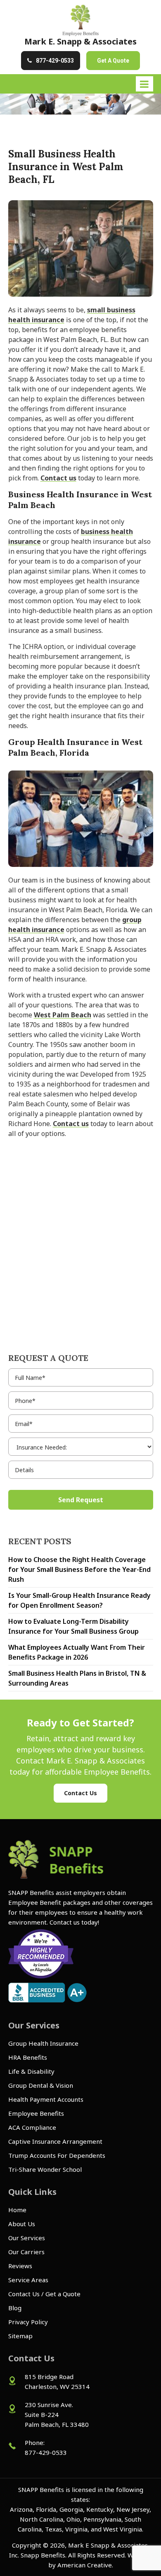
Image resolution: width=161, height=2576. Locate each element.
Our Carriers (26, 2252)
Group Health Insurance (43, 2043)
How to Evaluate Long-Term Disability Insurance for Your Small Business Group (73, 1626)
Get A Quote (113, 61)
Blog (15, 2308)
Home (17, 2210)
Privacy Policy (28, 2322)
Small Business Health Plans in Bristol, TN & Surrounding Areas (77, 1678)
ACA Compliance (32, 2127)
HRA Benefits (28, 2057)
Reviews (20, 2266)
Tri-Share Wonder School (45, 2169)
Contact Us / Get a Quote (44, 2294)
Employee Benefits (36, 2113)
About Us (22, 2224)
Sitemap (20, 2336)
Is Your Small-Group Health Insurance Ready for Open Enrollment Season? (79, 1600)
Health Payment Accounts (46, 2099)
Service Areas (28, 2280)
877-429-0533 (55, 61)
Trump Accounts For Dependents (57, 2155)
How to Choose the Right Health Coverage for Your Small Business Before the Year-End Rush (79, 1569)
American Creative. (85, 2565)
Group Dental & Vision (41, 2085)
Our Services (27, 2238)
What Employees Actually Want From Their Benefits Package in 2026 (77, 1652)
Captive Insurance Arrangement (55, 2141)
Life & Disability (31, 2071)
